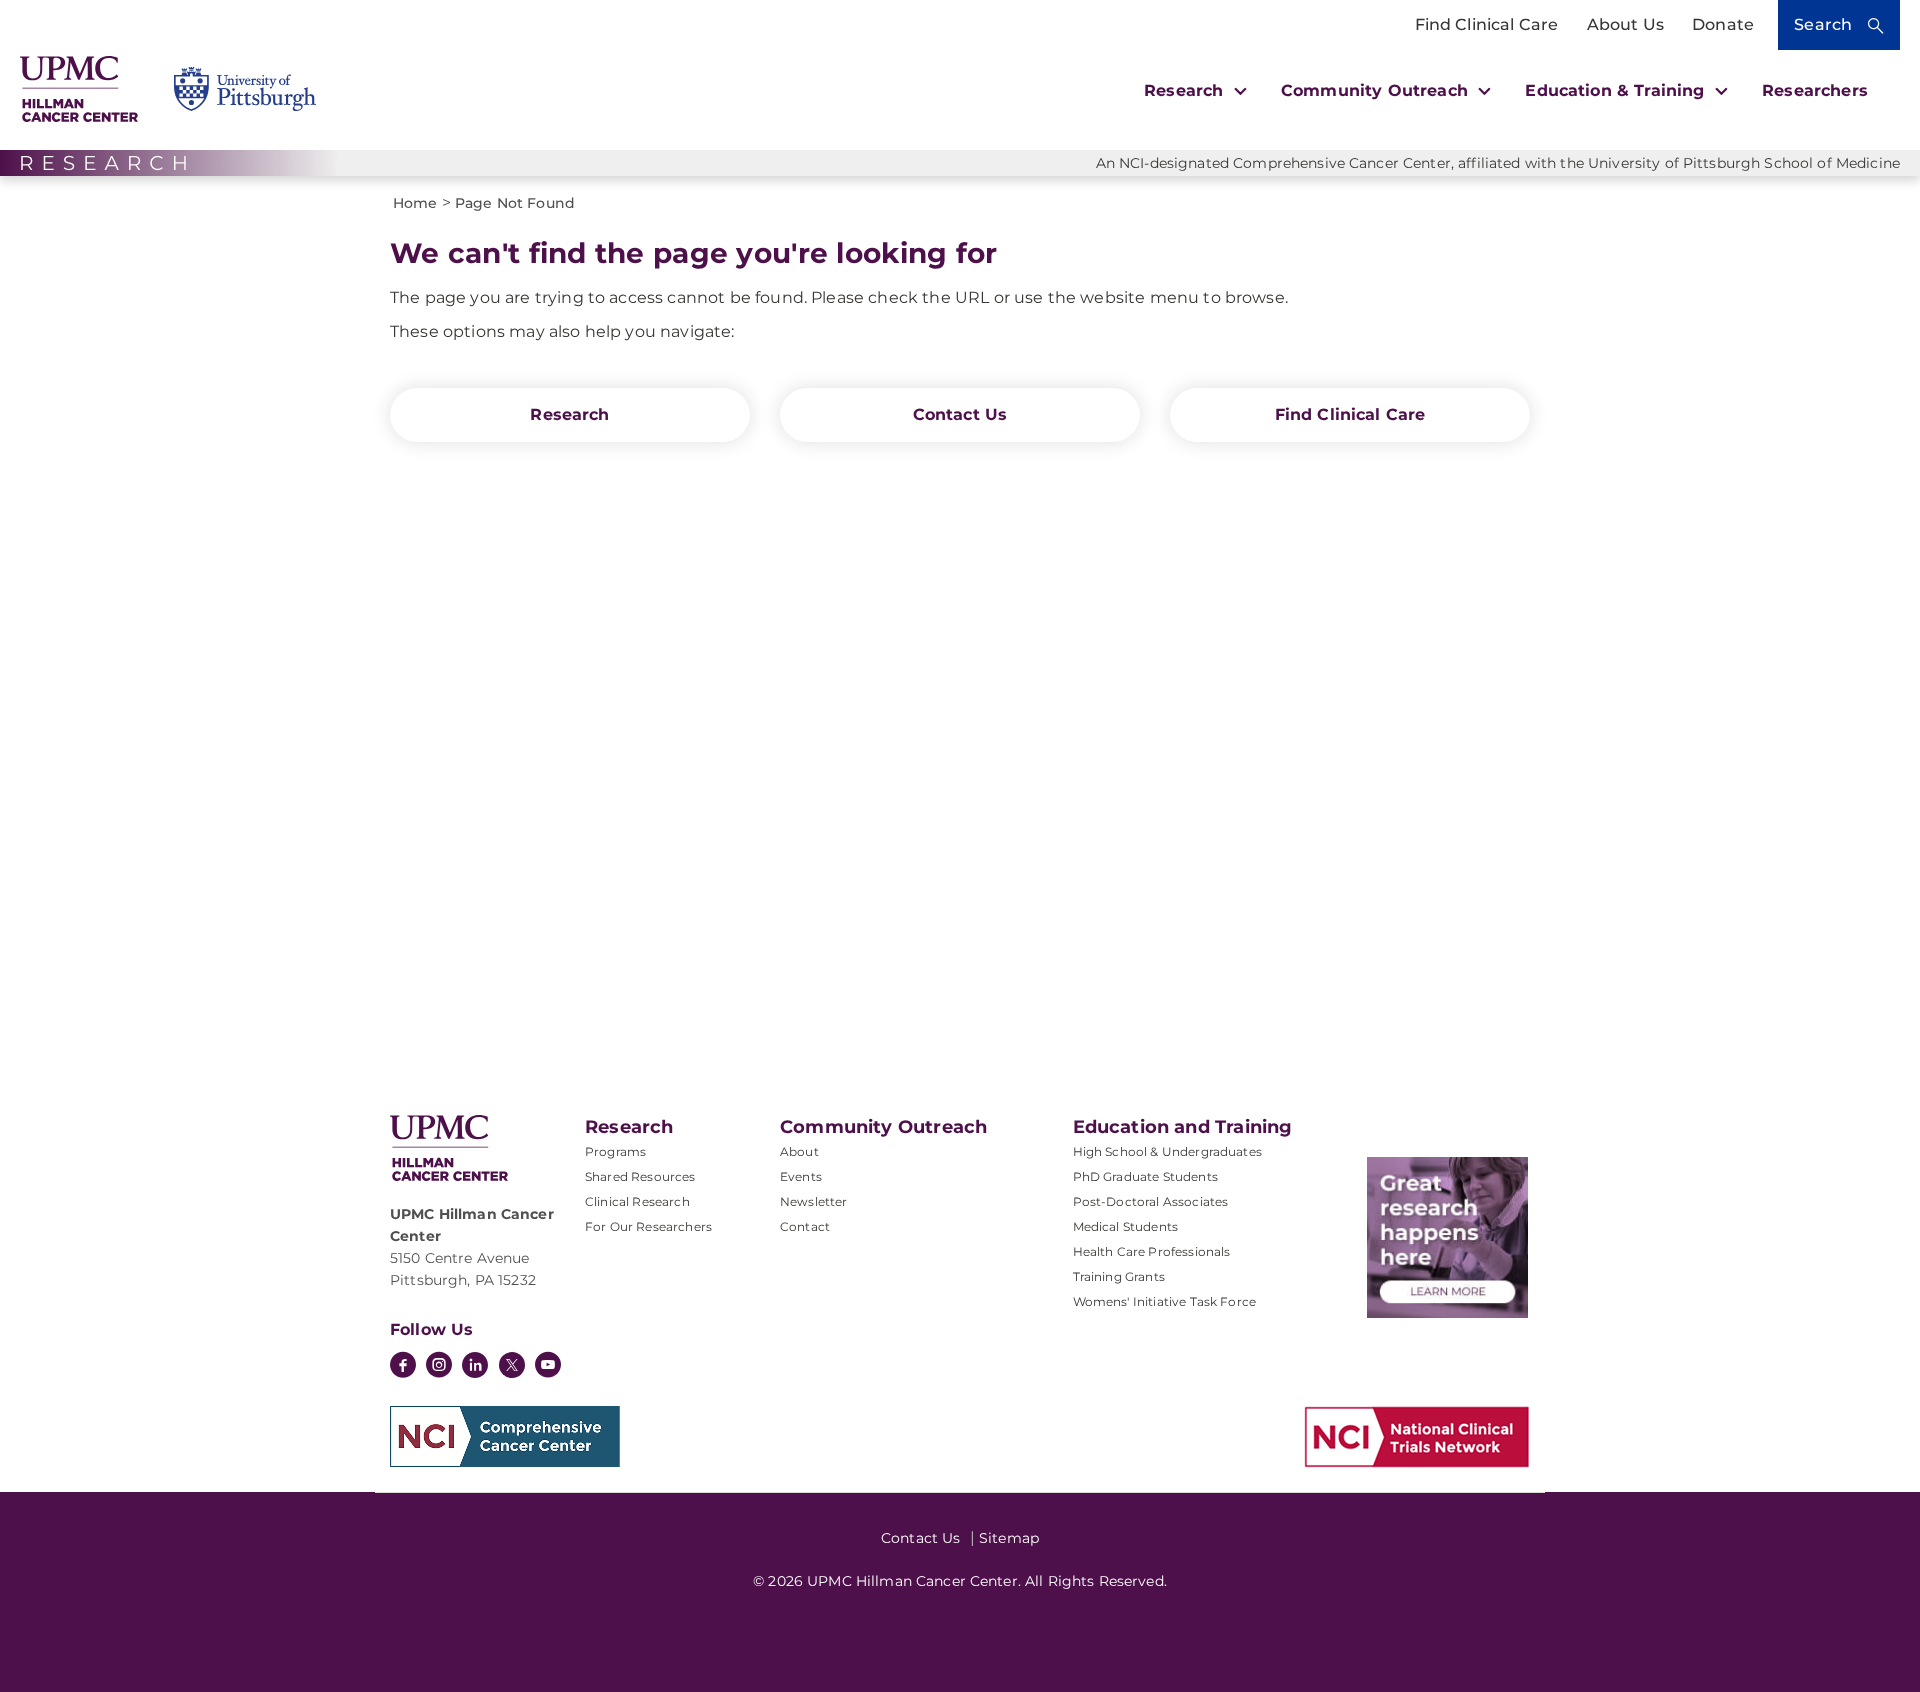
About (799, 1151)
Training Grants (1119, 1276)
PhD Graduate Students (1145, 1176)
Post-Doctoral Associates (1151, 1201)
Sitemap (1009, 1538)
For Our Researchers (648, 1226)
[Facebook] (403, 1367)
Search (1823, 24)
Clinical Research (637, 1201)
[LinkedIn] (475, 1367)
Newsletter (814, 1201)
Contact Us (960, 414)
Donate (1723, 24)
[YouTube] (548, 1367)
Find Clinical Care (1487, 24)
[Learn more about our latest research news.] (1447, 1237)
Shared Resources (640, 1176)
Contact (805, 1226)
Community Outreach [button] (1377, 90)
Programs (615, 1151)
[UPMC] (79, 89)
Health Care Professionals (1152, 1251)
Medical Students (1126, 1226)
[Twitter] (512, 1365)
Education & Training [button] (1617, 90)
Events (801, 1176)
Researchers (1815, 90)
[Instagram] (439, 1367)
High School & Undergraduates (1167, 1151)
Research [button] (1186, 90)
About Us (1625, 24)
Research (569, 414)
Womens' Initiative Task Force (1165, 1301)
